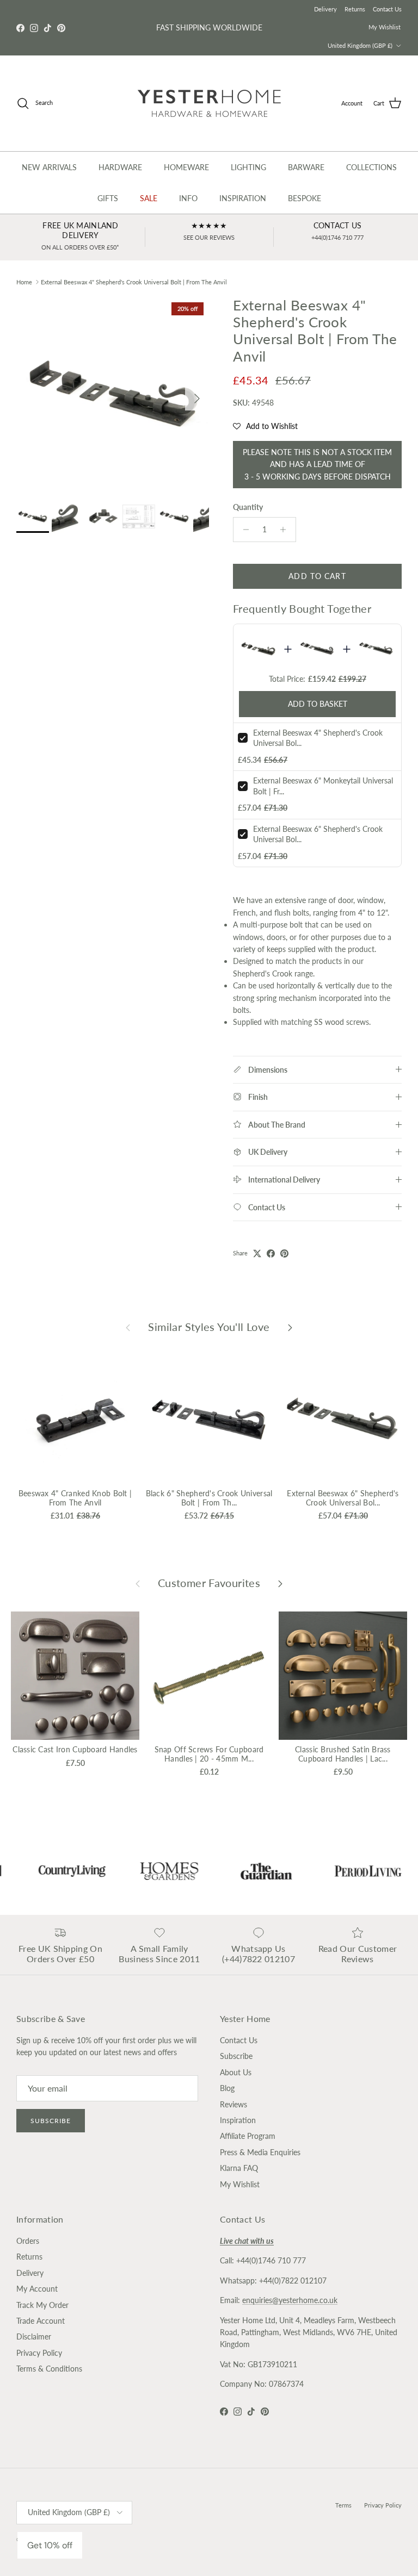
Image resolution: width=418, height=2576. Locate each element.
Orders (28, 2241)
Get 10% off (50, 2545)
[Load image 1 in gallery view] (113, 393)
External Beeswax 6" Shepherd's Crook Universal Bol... (343, 1498)
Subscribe (51, 2121)
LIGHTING (248, 167)
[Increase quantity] (286, 530)
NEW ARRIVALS (49, 167)
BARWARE (306, 167)
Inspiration (238, 2120)
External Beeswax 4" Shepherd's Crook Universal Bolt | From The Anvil (134, 282)
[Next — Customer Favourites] (280, 1583)
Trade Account (41, 2321)
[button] (265, 426)
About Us (236, 2072)
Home (24, 282)
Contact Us (387, 9)
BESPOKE (305, 198)
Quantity (248, 507)
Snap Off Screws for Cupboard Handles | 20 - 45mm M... (209, 1754)
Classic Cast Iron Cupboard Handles (75, 1749)
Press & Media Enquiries (260, 2152)
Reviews (233, 2104)
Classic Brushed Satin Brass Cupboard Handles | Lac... (343, 1754)
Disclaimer (34, 2337)
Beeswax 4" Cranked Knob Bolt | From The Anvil (75, 1498)
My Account (37, 2289)
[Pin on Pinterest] (284, 1253)
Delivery (325, 9)
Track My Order (42, 2305)
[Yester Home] (209, 103)
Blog (227, 2088)
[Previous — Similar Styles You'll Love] (128, 1327)
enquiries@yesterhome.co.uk (290, 2300)
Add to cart (317, 576)
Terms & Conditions (49, 2369)
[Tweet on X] (257, 1253)
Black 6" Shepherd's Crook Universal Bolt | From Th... (209, 1498)
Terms (343, 2505)
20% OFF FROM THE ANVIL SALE (209, 27)
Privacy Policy (39, 2353)
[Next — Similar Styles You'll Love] (290, 1327)
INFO (188, 198)
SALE (149, 198)
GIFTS (108, 198)
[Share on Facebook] (271, 1253)
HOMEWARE (186, 167)
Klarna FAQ (239, 2168)
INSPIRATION (243, 198)
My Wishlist (385, 27)
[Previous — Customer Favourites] (138, 1583)
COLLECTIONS (371, 167)
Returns (355, 9)
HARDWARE (120, 167)
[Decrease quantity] (243, 530)
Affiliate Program (248, 2136)
